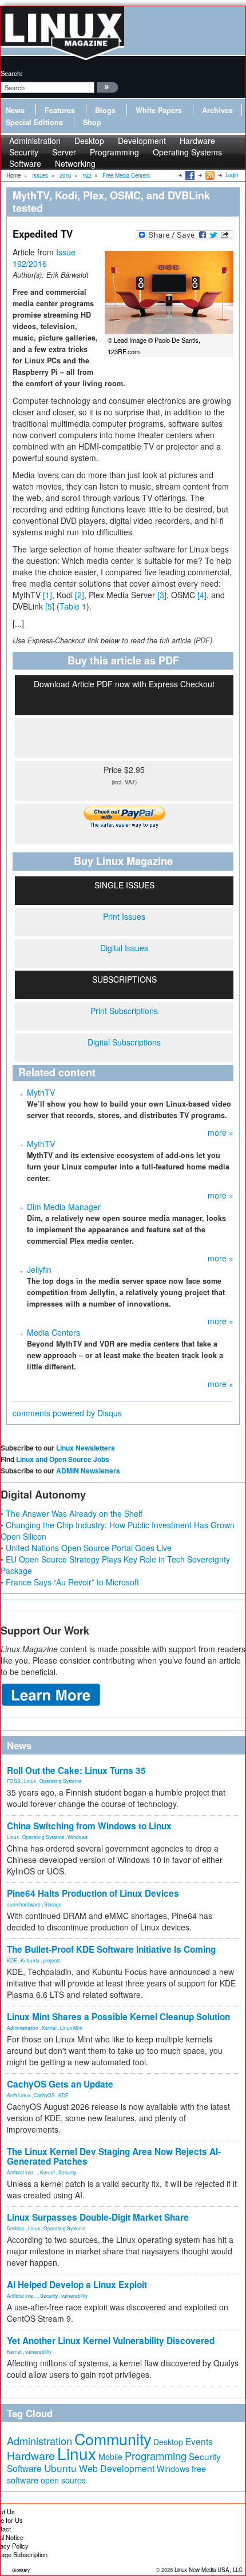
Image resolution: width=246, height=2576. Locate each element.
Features (60, 110)
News (15, 110)
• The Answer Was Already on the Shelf (72, 1513)
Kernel (49, 2028)
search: (11, 73)
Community (113, 2439)
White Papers (159, 110)
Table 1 (73, 606)
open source (63, 2480)
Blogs (105, 110)
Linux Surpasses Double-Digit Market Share (98, 2217)
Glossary (21, 2570)
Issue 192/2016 (44, 258)
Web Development (117, 2468)
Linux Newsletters (86, 1448)
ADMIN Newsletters (88, 1471)
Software (25, 163)
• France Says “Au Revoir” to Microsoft (70, 1582)
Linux (30, 1781)
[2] (80, 595)
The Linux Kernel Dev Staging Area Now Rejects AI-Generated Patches (114, 2156)
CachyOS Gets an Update (60, 2084)
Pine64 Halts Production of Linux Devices (93, 1893)
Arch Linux (19, 2095)
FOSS (14, 1781)
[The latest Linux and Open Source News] (209, 175)
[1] (47, 595)
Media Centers (53, 1332)
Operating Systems (187, 152)
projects (51, 1960)
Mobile (110, 2457)
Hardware (31, 2455)
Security (67, 2172)
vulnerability (74, 2295)
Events (199, 2441)
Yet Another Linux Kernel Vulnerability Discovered (111, 2341)
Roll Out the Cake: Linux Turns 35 (76, 1770)
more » (221, 1132)
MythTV (41, 1092)
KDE (12, 1960)
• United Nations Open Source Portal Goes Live (86, 1548)
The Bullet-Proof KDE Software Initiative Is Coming (111, 1949)
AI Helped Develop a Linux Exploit (77, 2285)
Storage (53, 1904)
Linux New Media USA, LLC (209, 2570)
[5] (50, 606)
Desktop (16, 2228)
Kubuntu (30, 1960)
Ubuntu (60, 2468)
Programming (114, 152)
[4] (202, 595)
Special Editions (34, 122)
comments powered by (67, 1413)
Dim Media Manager (64, 1207)
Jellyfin (39, 1269)
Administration (23, 2028)
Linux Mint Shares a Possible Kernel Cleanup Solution (118, 2017)
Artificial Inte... (22, 2172)
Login (232, 175)
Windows (78, 1837)
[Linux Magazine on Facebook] (189, 175)
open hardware (24, 1904)
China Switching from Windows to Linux (89, 1826)
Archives (217, 110)
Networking (75, 163)
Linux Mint (71, 2028)
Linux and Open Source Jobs (63, 1459)
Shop (92, 122)
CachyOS (44, 2095)
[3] (162, 595)
